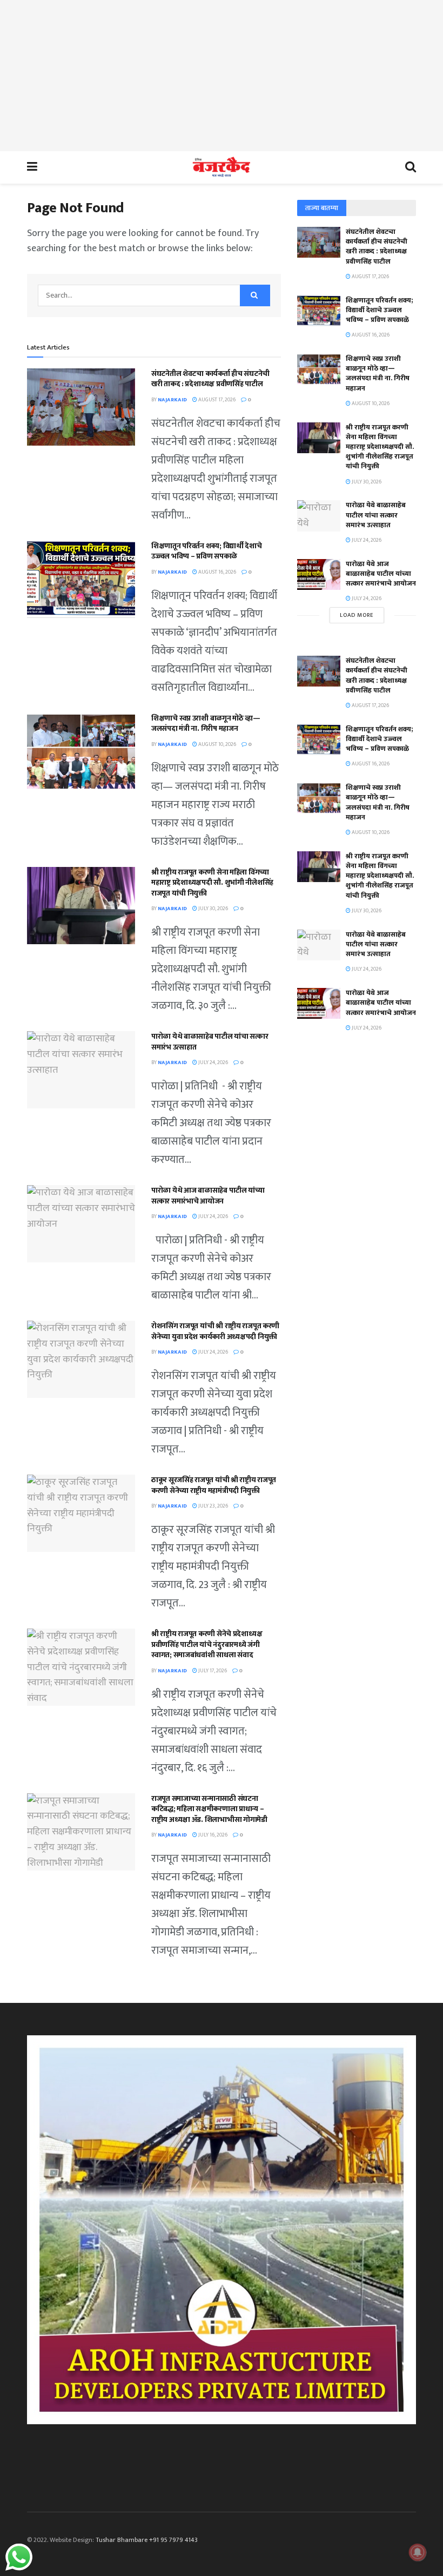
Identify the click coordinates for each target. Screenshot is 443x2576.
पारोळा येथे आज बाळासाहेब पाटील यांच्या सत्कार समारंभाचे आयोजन (208, 1196)
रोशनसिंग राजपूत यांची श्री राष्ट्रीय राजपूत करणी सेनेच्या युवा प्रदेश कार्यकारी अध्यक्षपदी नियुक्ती (215, 1331)
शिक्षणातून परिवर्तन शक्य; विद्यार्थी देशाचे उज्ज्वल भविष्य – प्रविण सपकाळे (207, 551)
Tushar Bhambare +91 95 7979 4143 (147, 2540)
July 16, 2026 (212, 1835)
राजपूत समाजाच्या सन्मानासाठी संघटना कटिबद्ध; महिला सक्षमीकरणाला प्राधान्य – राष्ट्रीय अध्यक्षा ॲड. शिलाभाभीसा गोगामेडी (209, 1809)
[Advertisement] (222, 76)
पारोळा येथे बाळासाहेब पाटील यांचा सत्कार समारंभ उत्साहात (210, 1042)
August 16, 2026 (217, 572)
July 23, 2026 (213, 1506)
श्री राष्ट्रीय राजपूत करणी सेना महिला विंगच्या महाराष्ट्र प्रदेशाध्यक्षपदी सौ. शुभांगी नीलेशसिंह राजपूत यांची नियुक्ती (212, 883)
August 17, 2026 (216, 400)
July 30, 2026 (213, 909)
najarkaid (172, 400)
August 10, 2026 (217, 744)
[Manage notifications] (418, 2552)
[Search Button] (255, 295)
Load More (357, 615)
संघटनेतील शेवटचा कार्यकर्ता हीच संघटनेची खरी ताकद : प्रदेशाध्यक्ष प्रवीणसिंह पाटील (210, 379)
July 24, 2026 (213, 1062)
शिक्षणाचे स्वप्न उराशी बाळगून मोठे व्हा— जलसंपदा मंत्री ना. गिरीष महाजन (206, 724)
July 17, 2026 (212, 1671)
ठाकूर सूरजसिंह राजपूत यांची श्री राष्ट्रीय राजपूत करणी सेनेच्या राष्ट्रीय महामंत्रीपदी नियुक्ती (214, 1485)
